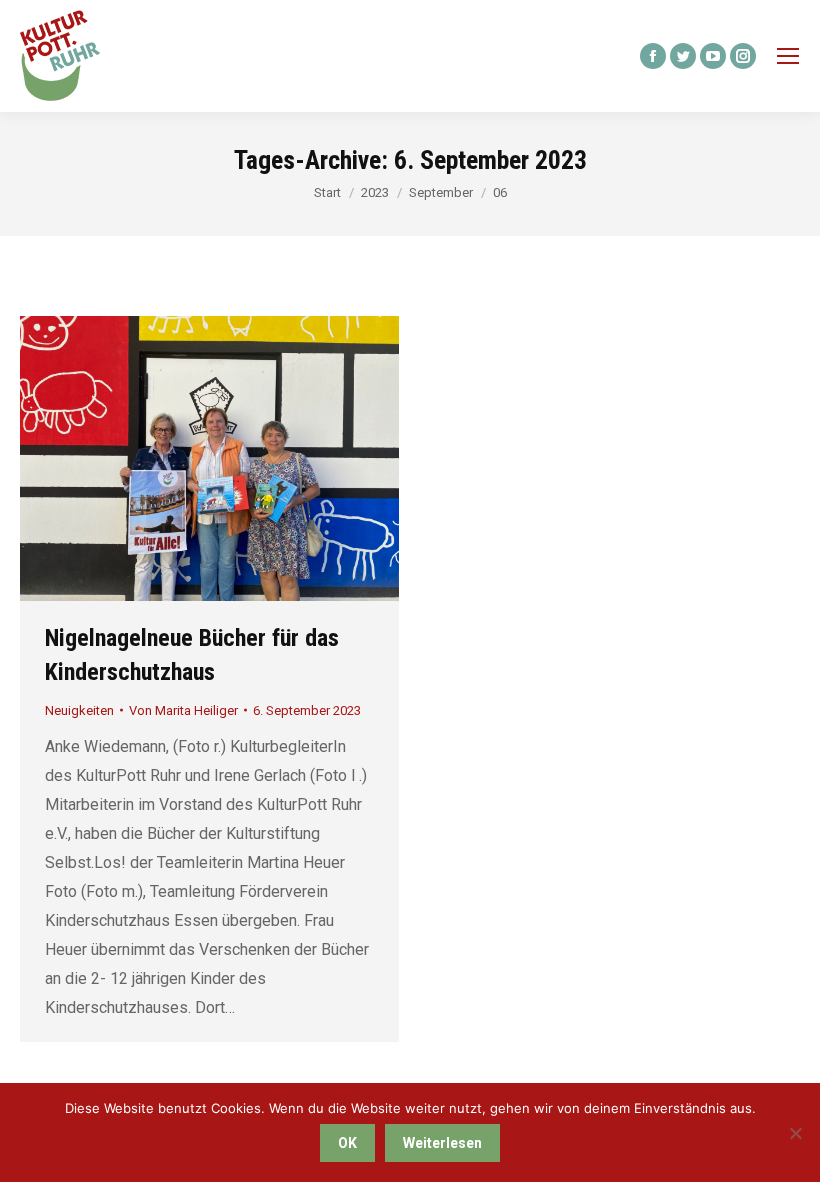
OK (347, 1143)
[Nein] (795, 1133)
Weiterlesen (442, 1143)
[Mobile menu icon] (788, 56)
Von (183, 710)
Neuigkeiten (79, 710)
